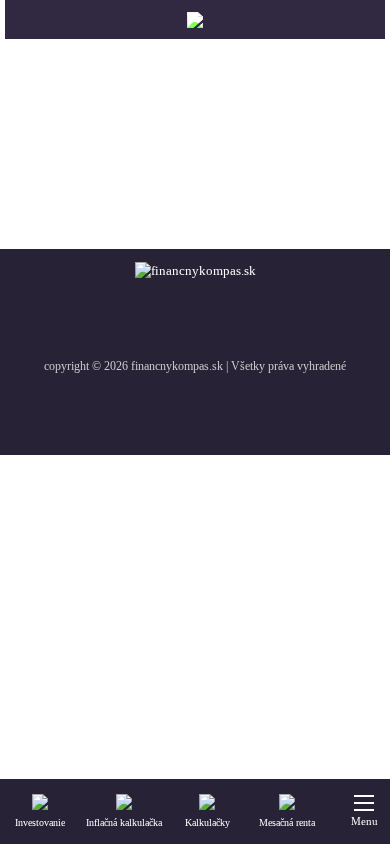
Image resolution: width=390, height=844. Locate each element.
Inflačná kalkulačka (124, 822)
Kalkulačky (207, 822)
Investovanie (40, 822)
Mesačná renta (287, 822)
